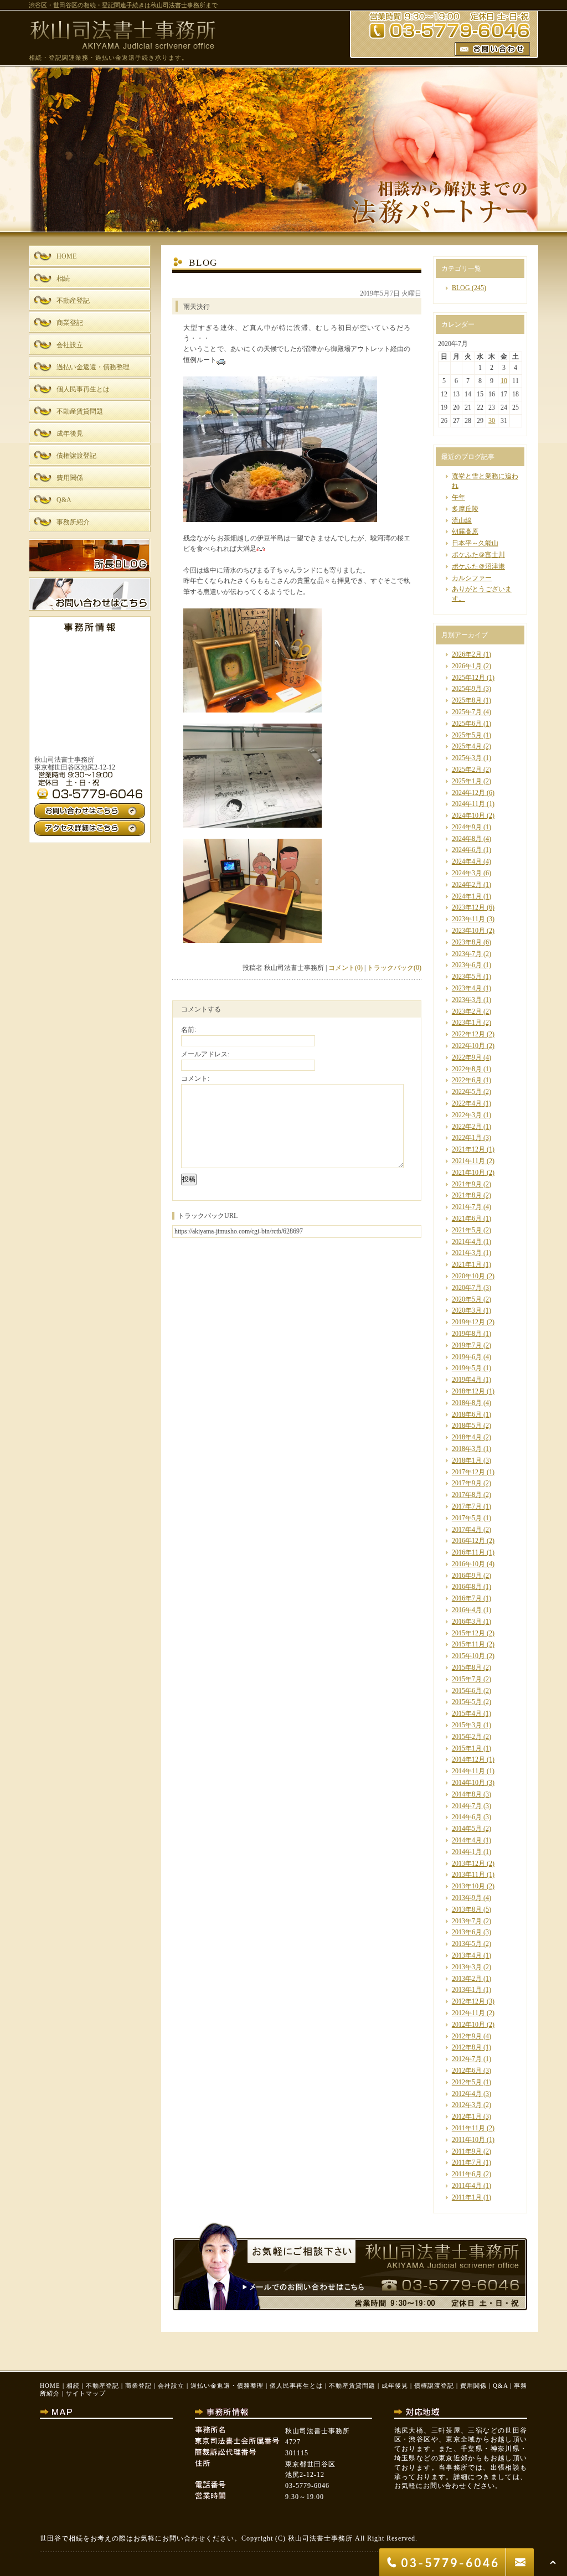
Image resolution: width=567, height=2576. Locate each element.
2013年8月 (467, 1909)
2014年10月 (468, 1783)
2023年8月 (467, 942)
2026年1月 (467, 666)
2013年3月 (467, 1967)
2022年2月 (467, 1127)
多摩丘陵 (465, 509)
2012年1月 (467, 2116)
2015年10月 (468, 1656)
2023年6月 (467, 965)
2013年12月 (468, 1863)
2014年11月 (468, 1771)
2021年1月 (467, 1264)
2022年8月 (467, 1069)
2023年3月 (467, 1000)
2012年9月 (467, 2036)
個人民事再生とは (296, 2386)
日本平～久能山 (475, 543)
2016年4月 (467, 1610)
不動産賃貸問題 (352, 2386)
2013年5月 (467, 1944)
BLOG (461, 288)
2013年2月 (467, 1979)
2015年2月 (467, 1737)
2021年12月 (468, 1149)
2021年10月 (468, 1173)
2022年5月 (467, 1092)
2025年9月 (467, 689)
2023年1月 (467, 1023)
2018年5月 (467, 1426)
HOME (50, 2386)
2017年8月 (467, 1495)
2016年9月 (467, 1576)
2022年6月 (467, 1080)
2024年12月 (468, 793)
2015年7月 (467, 1679)
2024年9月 (467, 827)
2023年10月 (468, 931)
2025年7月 (467, 712)
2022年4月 (467, 1103)
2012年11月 (468, 2013)
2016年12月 (468, 1541)
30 (492, 421)
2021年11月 (468, 1161)
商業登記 (138, 2386)
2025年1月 (467, 781)
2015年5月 (467, 1702)
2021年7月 (467, 1207)
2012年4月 (467, 2094)
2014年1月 (467, 1852)
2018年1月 (467, 1460)
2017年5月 (467, 1518)
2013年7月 (467, 1921)
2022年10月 (468, 1046)
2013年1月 (467, 1990)
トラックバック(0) (394, 968)
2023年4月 (467, 988)
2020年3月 (467, 1310)
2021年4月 (467, 1242)
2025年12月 (468, 678)
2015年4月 (467, 1713)
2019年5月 (467, 1368)
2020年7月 (467, 1288)
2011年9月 (467, 2151)
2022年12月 (468, 1034)
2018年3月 (467, 1449)
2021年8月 (467, 1195)
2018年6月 (467, 1415)
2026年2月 (467, 654)
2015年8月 (467, 1668)
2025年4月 (467, 746)
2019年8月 (467, 1334)
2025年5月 (467, 735)
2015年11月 (468, 1644)
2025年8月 (467, 700)
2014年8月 (467, 1794)
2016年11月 (468, 1552)
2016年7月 (467, 1598)
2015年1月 (467, 1748)
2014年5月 (467, 1829)
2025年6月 (467, 724)
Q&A (500, 2386)
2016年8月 (467, 1587)
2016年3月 (467, 1622)
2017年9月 (467, 1483)
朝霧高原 (465, 531)
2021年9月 (467, 1184)
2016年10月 (468, 1564)
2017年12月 (468, 1472)
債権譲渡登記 (434, 2386)
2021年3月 (467, 1253)
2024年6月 (467, 850)
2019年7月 (467, 1345)
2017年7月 (467, 1506)
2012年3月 (467, 2105)
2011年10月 (468, 2140)
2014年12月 (468, 1759)
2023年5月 (467, 977)
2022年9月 (467, 1057)
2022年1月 (467, 1138)
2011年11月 (468, 2128)
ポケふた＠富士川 (478, 555)
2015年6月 (467, 1691)
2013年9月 (467, 1898)
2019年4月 (467, 1380)
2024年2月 (467, 885)
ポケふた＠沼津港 (478, 566)
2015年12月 (468, 1633)
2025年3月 (467, 758)
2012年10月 (468, 2025)
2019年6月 (467, 1357)
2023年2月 (467, 1011)
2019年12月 (468, 1322)
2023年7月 (467, 954)
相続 (73, 2386)
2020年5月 (467, 1299)
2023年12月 (468, 907)
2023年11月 (468, 919)
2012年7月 (467, 2059)
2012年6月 (467, 2071)
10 (504, 381)
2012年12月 (468, 2001)
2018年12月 (468, 1391)
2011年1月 (467, 2197)
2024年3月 (467, 873)
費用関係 (473, 2386)
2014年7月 (467, 1806)
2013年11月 (468, 1875)
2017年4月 (467, 1530)
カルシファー (472, 578)
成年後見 (395, 2386)
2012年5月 (467, 2082)
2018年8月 (467, 1403)
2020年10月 (468, 1276)
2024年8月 (467, 839)
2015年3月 (467, 1725)
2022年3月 (467, 1115)
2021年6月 (467, 1219)
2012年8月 (467, 2047)
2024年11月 (468, 804)
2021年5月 (467, 1230)
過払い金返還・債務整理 (227, 2386)
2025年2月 (467, 770)
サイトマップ (86, 2393)
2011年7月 (467, 2162)
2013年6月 (467, 1932)
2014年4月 (467, 1840)
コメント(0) (346, 968)
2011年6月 (467, 2174)
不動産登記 (102, 2386)
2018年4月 (467, 1437)
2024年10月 (468, 815)
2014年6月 (467, 1817)
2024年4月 (467, 861)
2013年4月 (467, 1955)
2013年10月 (468, 1886)
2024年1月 (467, 896)
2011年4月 (467, 2186)
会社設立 (171, 2386)
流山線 (462, 520)
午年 (458, 497)
